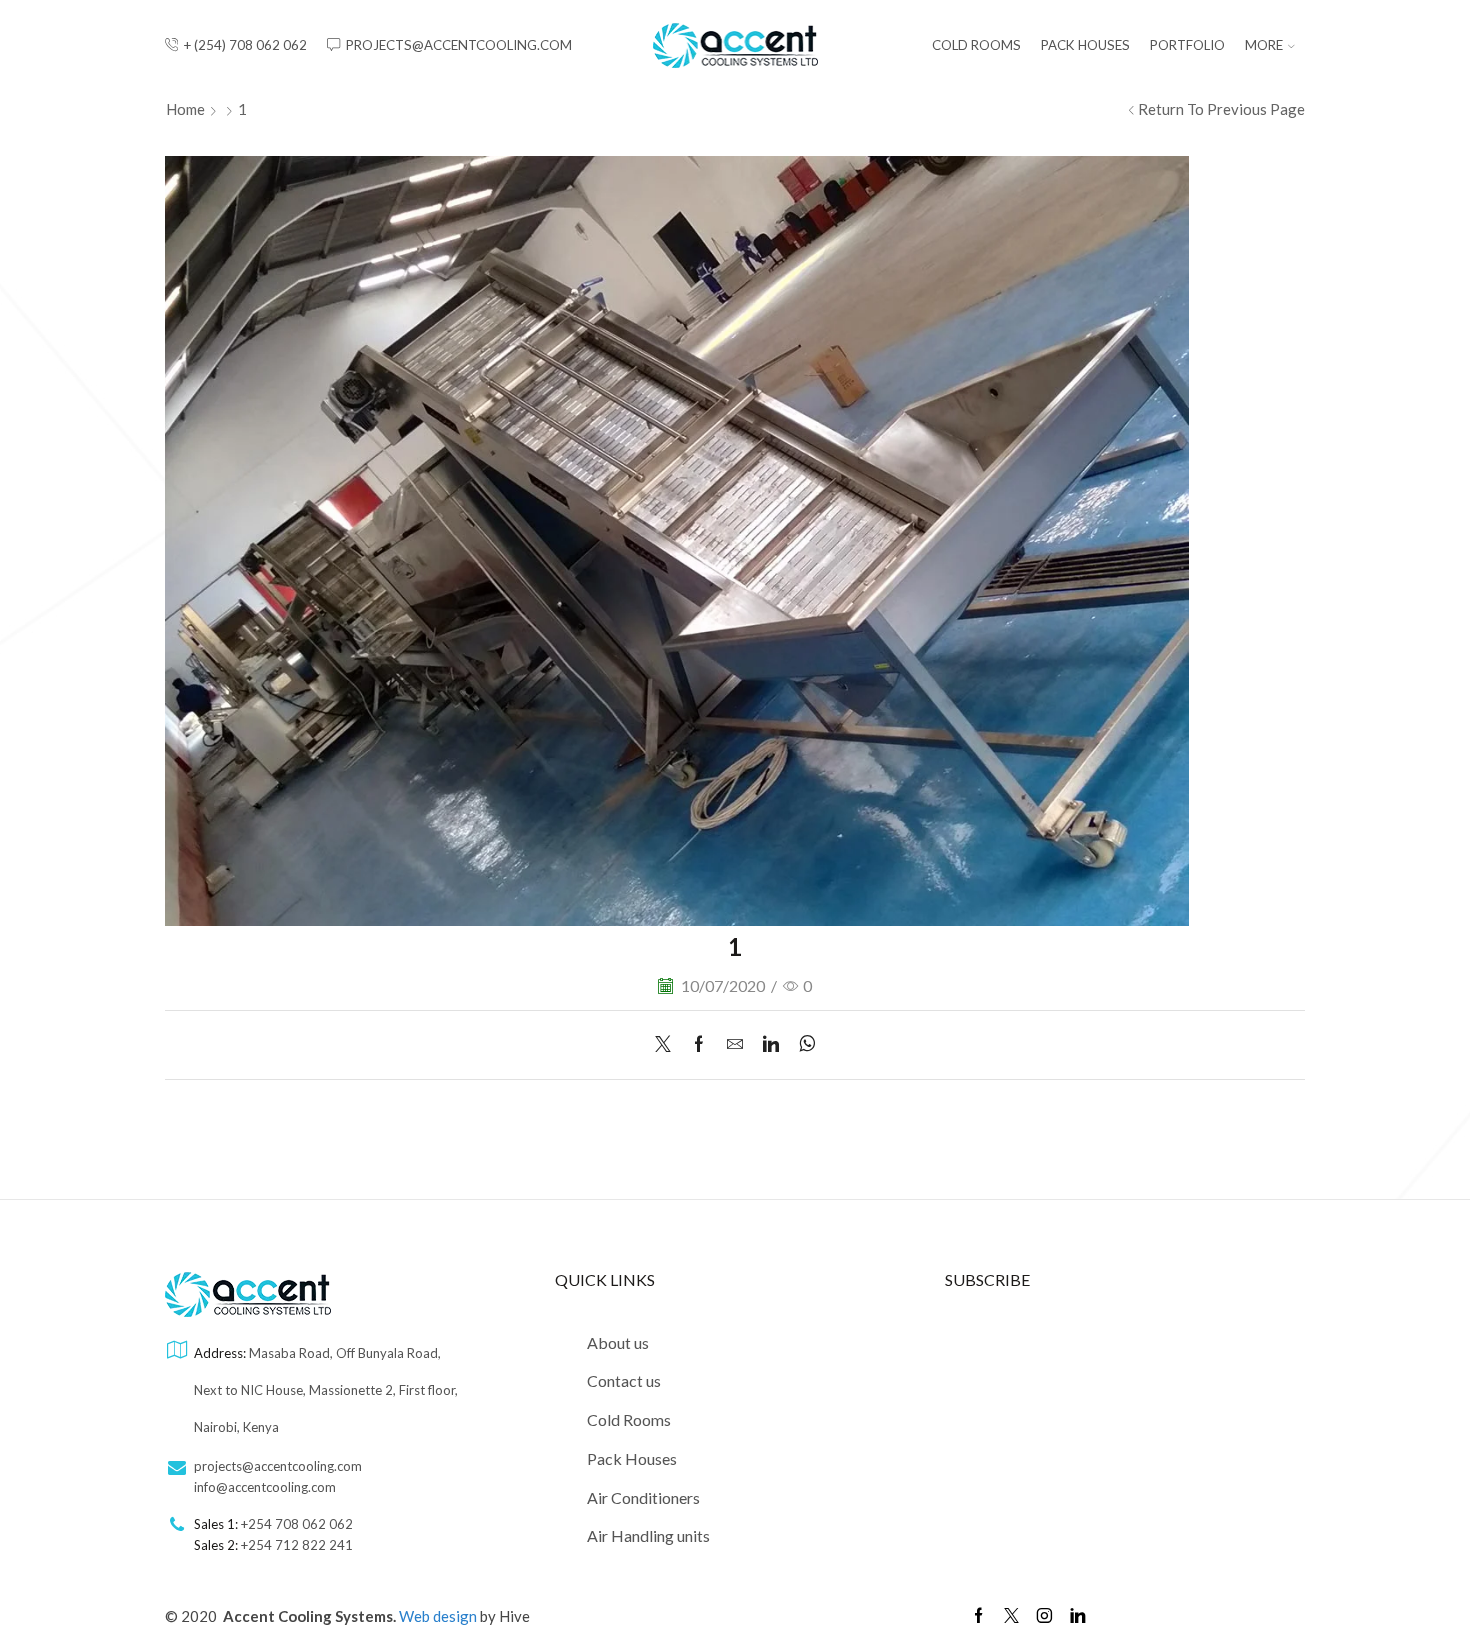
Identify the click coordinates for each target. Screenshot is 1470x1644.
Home (185, 109)
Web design (439, 1616)
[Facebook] (699, 1044)
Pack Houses (1085, 45)
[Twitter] (668, 1044)
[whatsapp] (802, 1044)
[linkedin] (771, 1044)
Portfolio (1187, 45)
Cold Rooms (976, 45)
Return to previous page (1221, 109)
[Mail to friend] (735, 1044)
